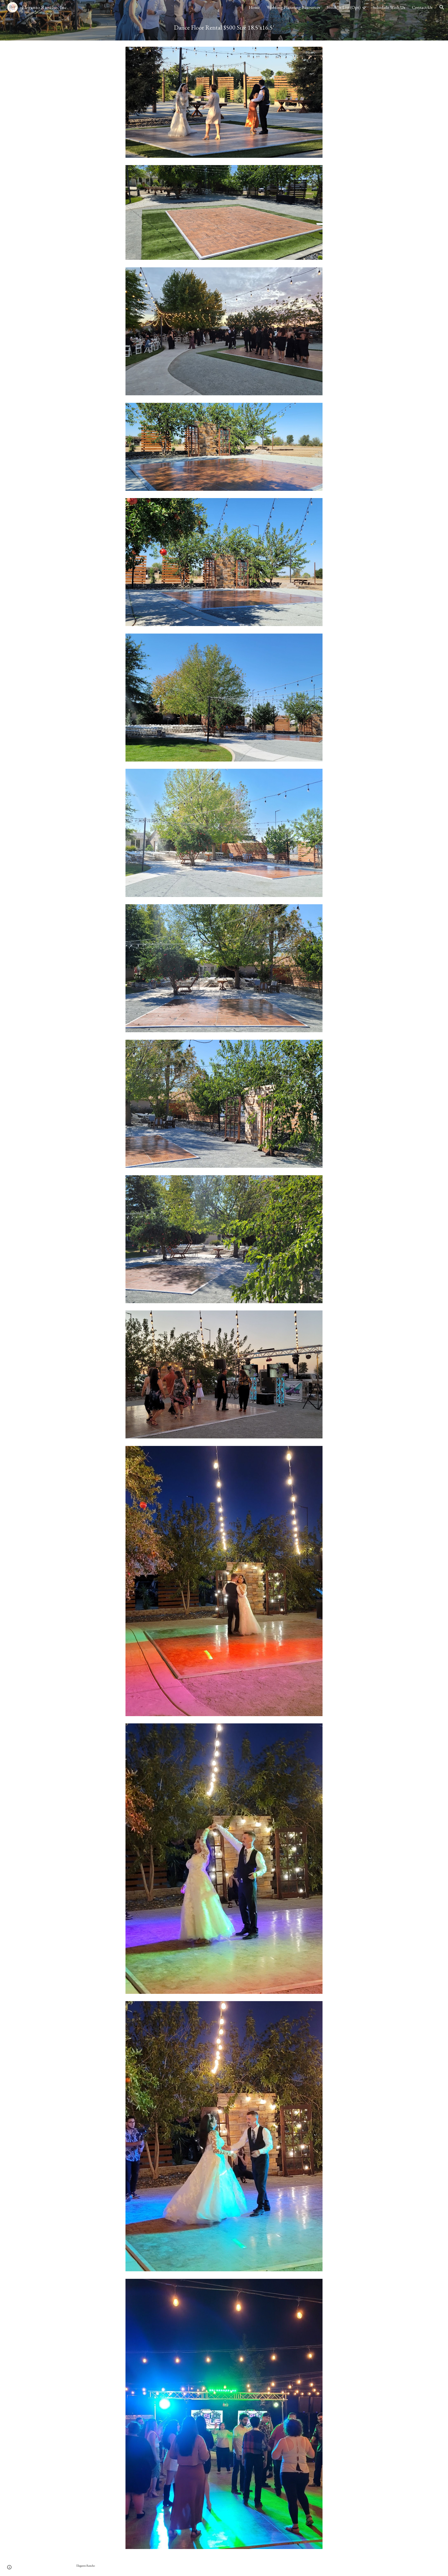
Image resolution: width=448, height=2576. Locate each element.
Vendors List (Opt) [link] (344, 7)
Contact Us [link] (422, 7)
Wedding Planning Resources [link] (293, 7)
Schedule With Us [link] (389, 7)
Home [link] (254, 7)
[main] (224, 28)
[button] (442, 7)
